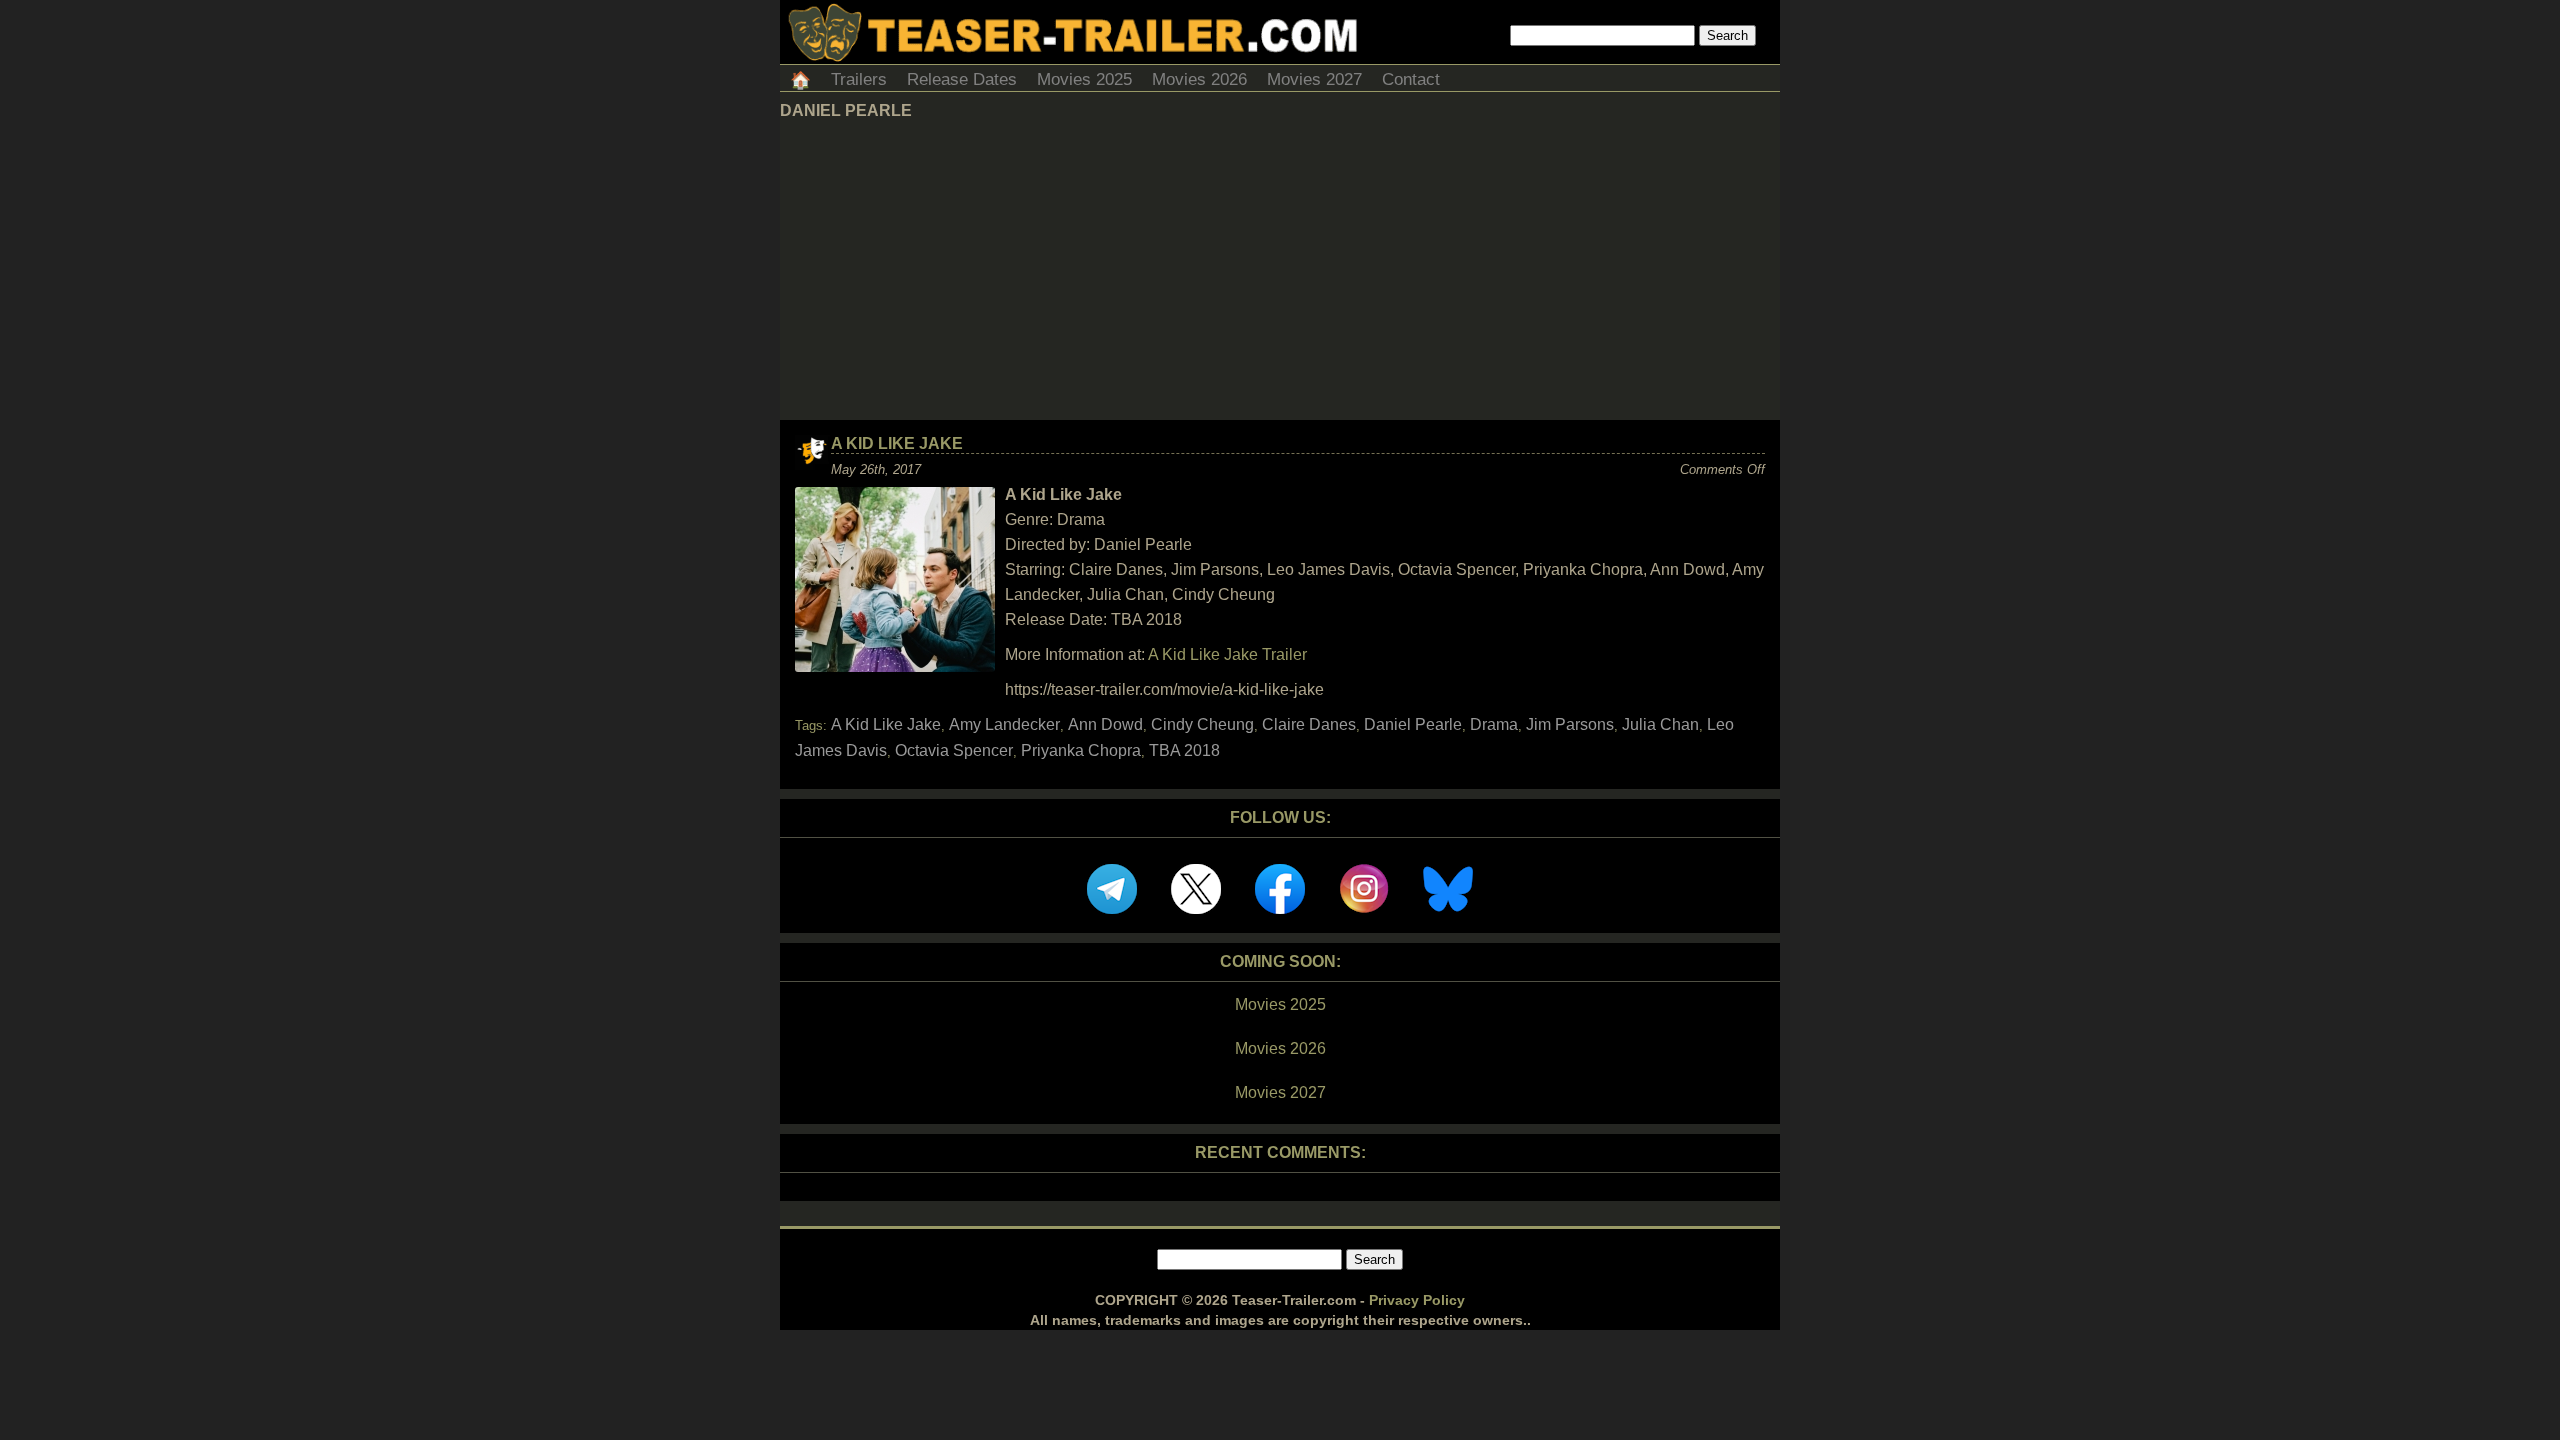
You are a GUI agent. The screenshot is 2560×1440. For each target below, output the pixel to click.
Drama (1494, 724)
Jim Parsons (1570, 724)
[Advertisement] (1280, 270)
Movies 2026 (1199, 79)
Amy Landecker (1004, 724)
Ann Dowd (1105, 724)
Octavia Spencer (954, 750)
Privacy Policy (1417, 1300)
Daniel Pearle (1413, 724)
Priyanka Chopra (1081, 750)
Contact (1411, 79)
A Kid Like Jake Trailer (1227, 654)
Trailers (859, 79)
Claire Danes (1309, 724)
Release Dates (962, 79)
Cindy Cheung (1202, 724)
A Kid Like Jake (897, 443)
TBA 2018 (1184, 750)
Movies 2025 (1084, 79)
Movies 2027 (1314, 79)
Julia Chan (1660, 724)
